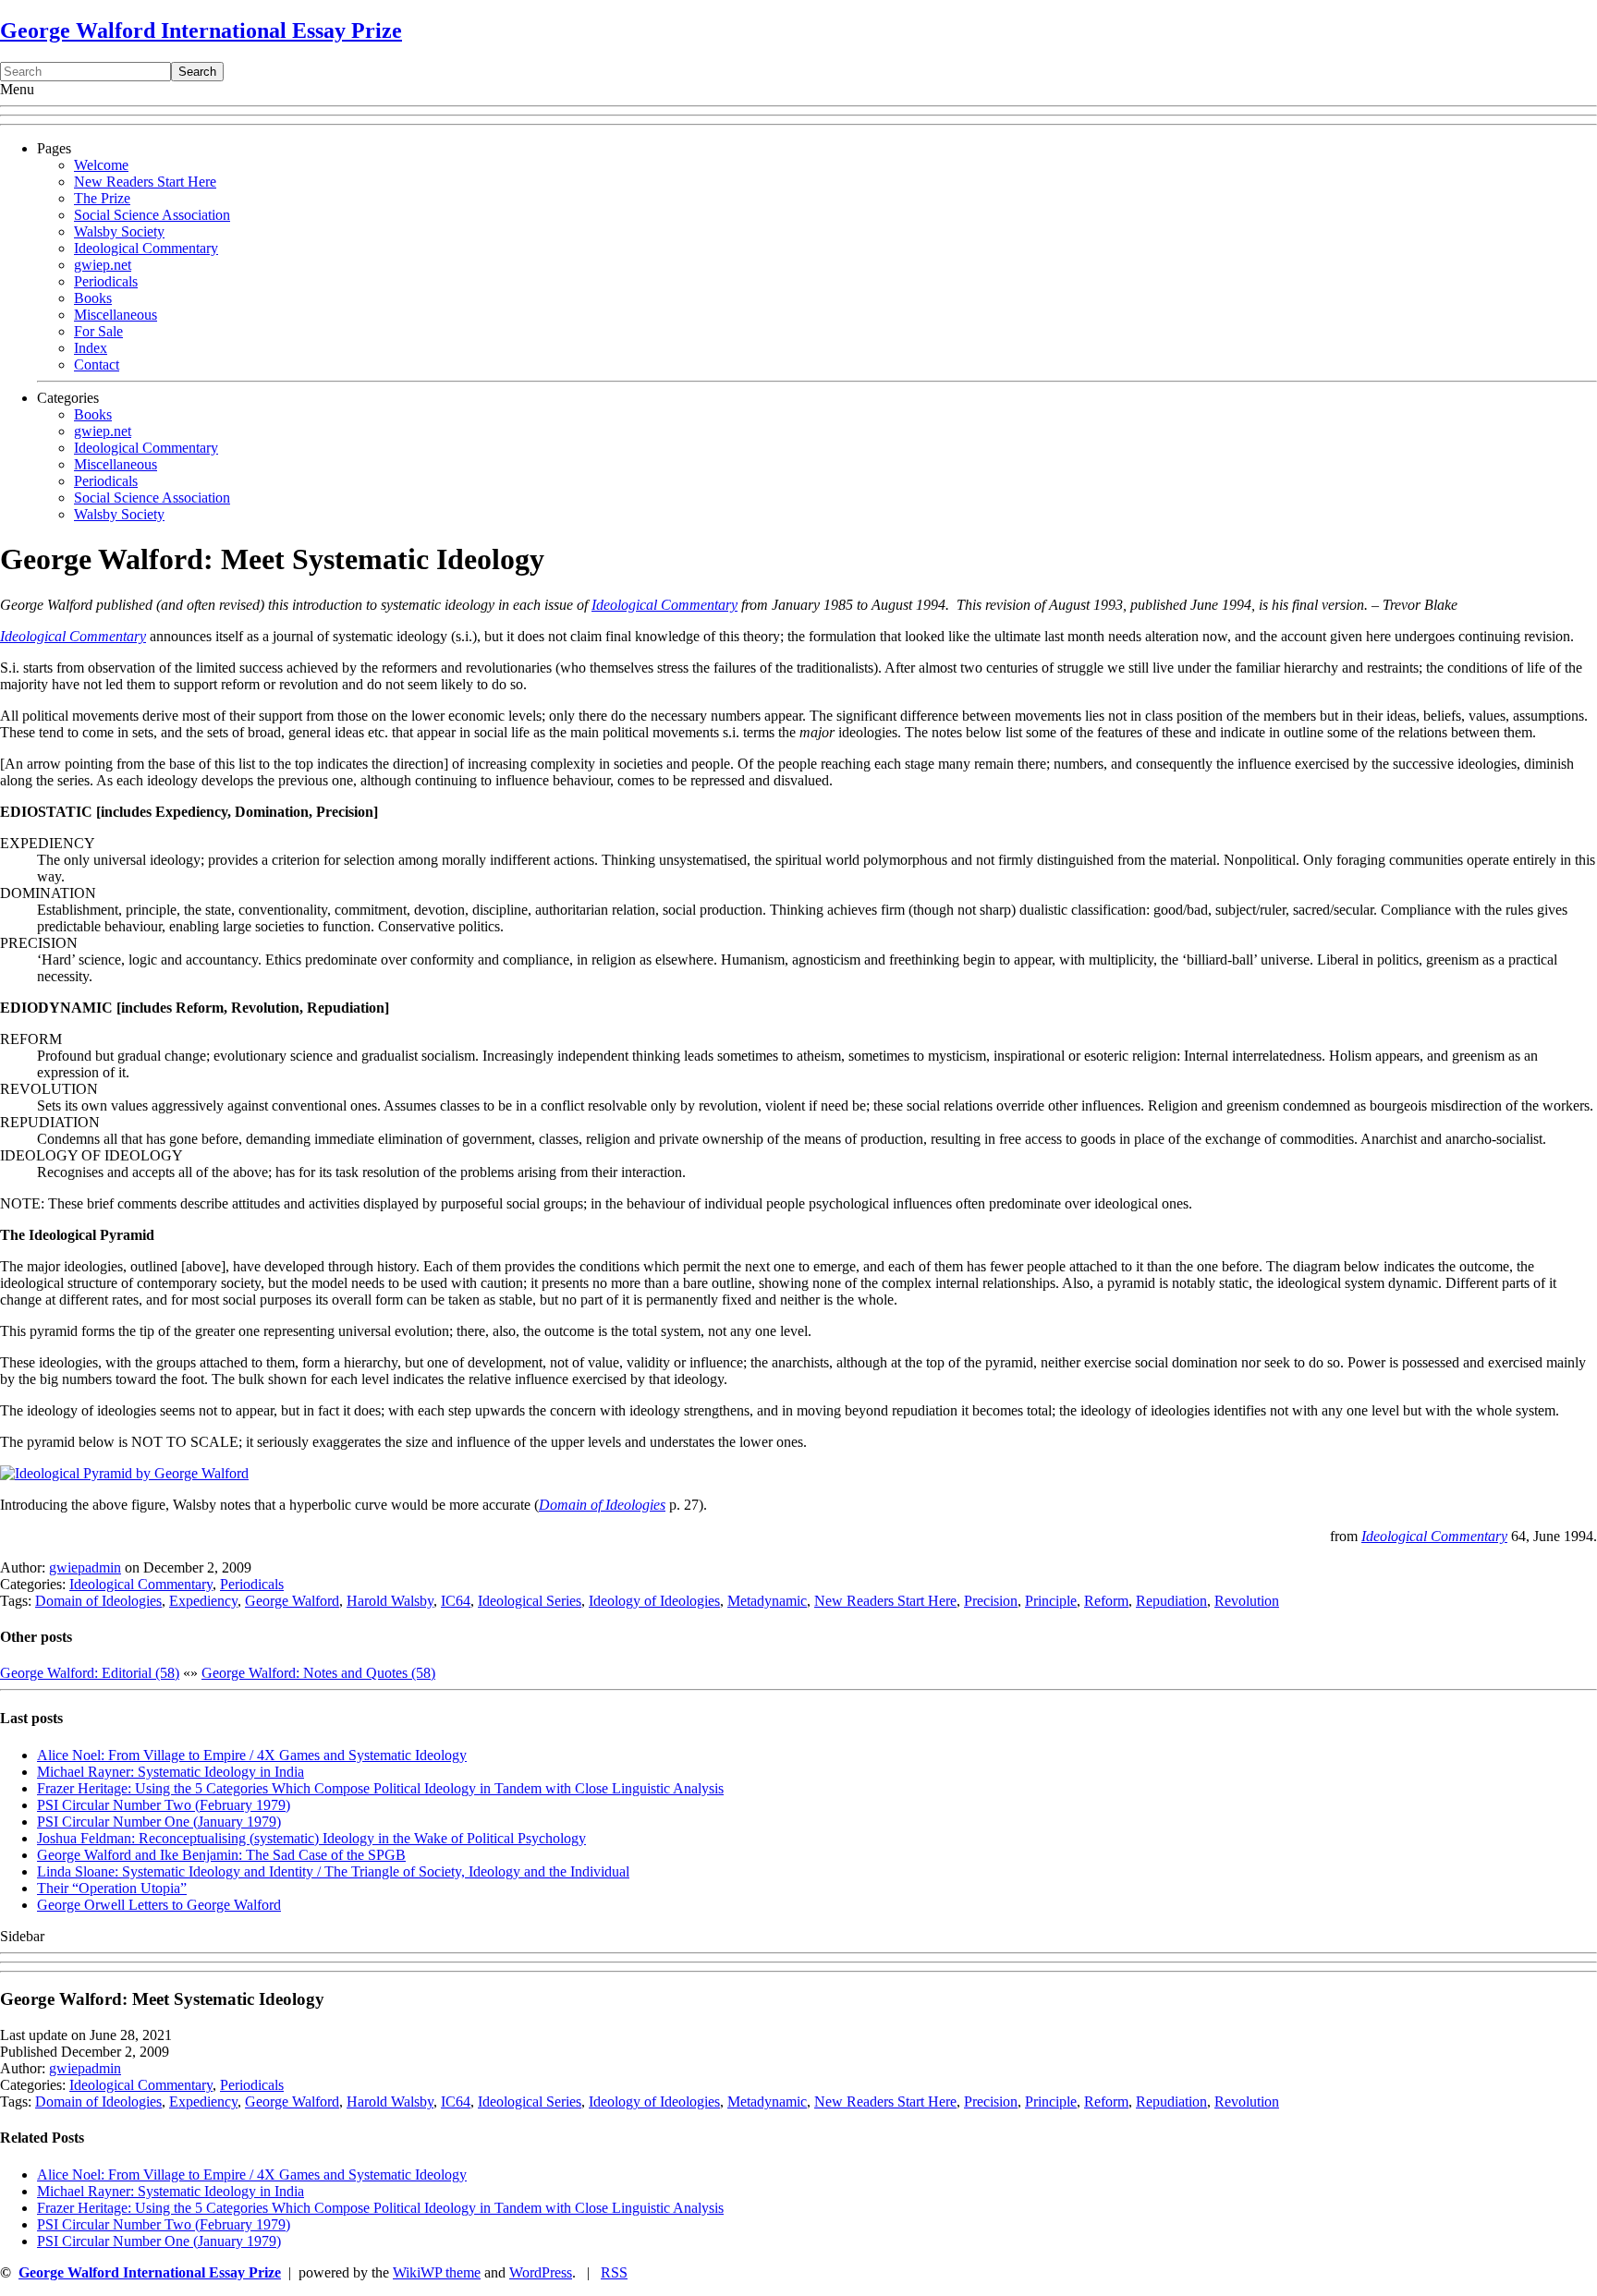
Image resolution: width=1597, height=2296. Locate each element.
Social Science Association (152, 215)
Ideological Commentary (146, 248)
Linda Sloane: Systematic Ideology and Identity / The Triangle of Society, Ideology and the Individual (333, 1871)
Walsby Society (119, 231)
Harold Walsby (390, 1601)
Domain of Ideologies (602, 1505)
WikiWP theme (437, 2272)
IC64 (456, 1601)
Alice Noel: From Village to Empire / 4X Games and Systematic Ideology (252, 1755)
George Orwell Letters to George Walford (159, 1905)
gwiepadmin (85, 1567)
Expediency (203, 1601)
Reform (1106, 1601)
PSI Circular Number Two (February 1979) (164, 1805)
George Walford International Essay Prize (201, 30)
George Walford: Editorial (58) (90, 1673)
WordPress (541, 2272)
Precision (991, 1601)
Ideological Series (530, 1601)
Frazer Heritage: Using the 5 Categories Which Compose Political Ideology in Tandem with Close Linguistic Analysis (380, 1788)
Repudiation (1171, 1601)
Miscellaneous (116, 315)
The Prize (102, 198)
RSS (614, 2272)
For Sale (98, 331)
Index (91, 348)
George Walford (292, 1601)
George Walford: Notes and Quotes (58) (318, 1673)
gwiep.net (103, 265)
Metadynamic (767, 1601)
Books (93, 298)
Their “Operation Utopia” (112, 1888)
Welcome (101, 165)
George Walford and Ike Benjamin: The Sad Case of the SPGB (221, 1855)
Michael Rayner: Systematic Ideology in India (171, 1772)
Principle (1051, 1601)
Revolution (1247, 1601)
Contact (97, 364)
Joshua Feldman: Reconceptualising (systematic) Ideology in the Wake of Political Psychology (311, 1838)
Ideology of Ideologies (654, 1601)
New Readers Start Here (145, 182)
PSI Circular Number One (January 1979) (159, 1822)
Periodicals (106, 281)
